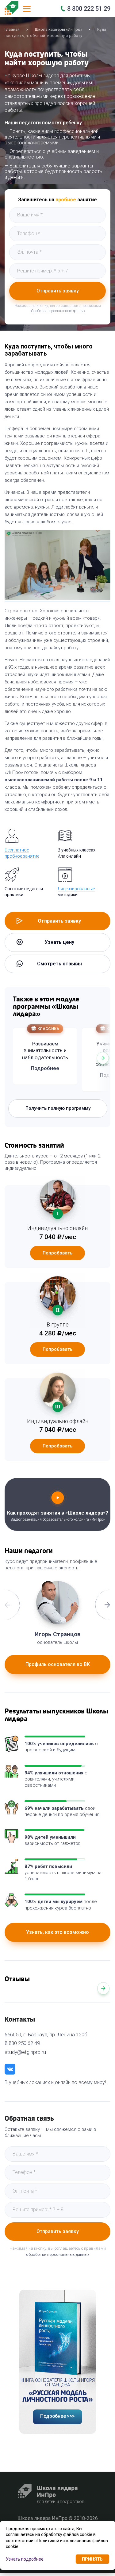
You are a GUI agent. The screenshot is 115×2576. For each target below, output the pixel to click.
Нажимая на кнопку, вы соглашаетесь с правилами (58, 2251)
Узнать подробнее (25, 2559)
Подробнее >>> (57, 2416)
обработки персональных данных (57, 311)
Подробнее (45, 1068)
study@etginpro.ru (25, 2052)
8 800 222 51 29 (89, 9)
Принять (92, 2559)
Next (103, 1058)
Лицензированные (76, 889)
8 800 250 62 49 (22, 2043)
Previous (13, 1058)
